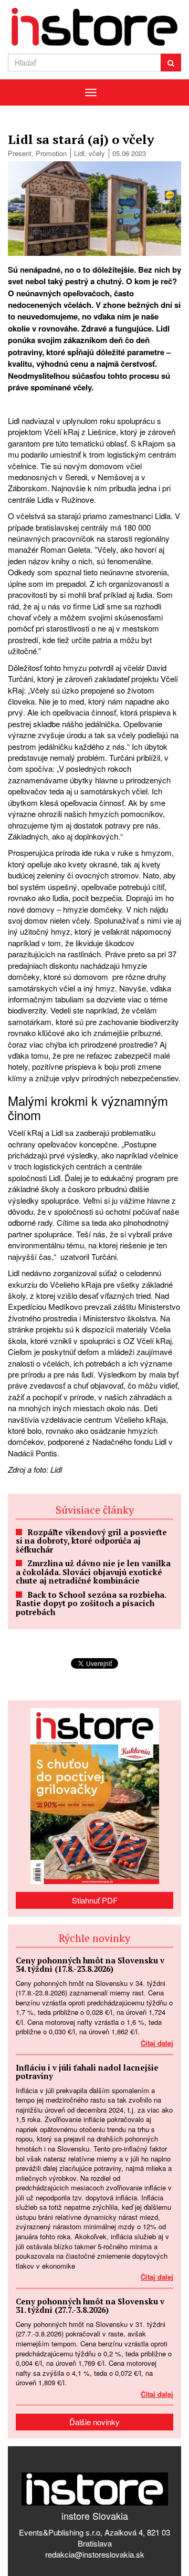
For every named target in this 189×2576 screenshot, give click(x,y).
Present (20, 153)
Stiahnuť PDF (95, 1900)
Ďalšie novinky (94, 2422)
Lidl (79, 153)
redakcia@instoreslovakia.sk (95, 2554)
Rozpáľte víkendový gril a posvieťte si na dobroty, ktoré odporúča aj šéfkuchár (91, 1541)
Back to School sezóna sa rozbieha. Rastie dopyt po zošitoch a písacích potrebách (91, 1603)
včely (97, 153)
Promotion (51, 153)
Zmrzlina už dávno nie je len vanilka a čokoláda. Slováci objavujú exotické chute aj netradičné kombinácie (93, 1572)
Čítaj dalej (157, 2043)
